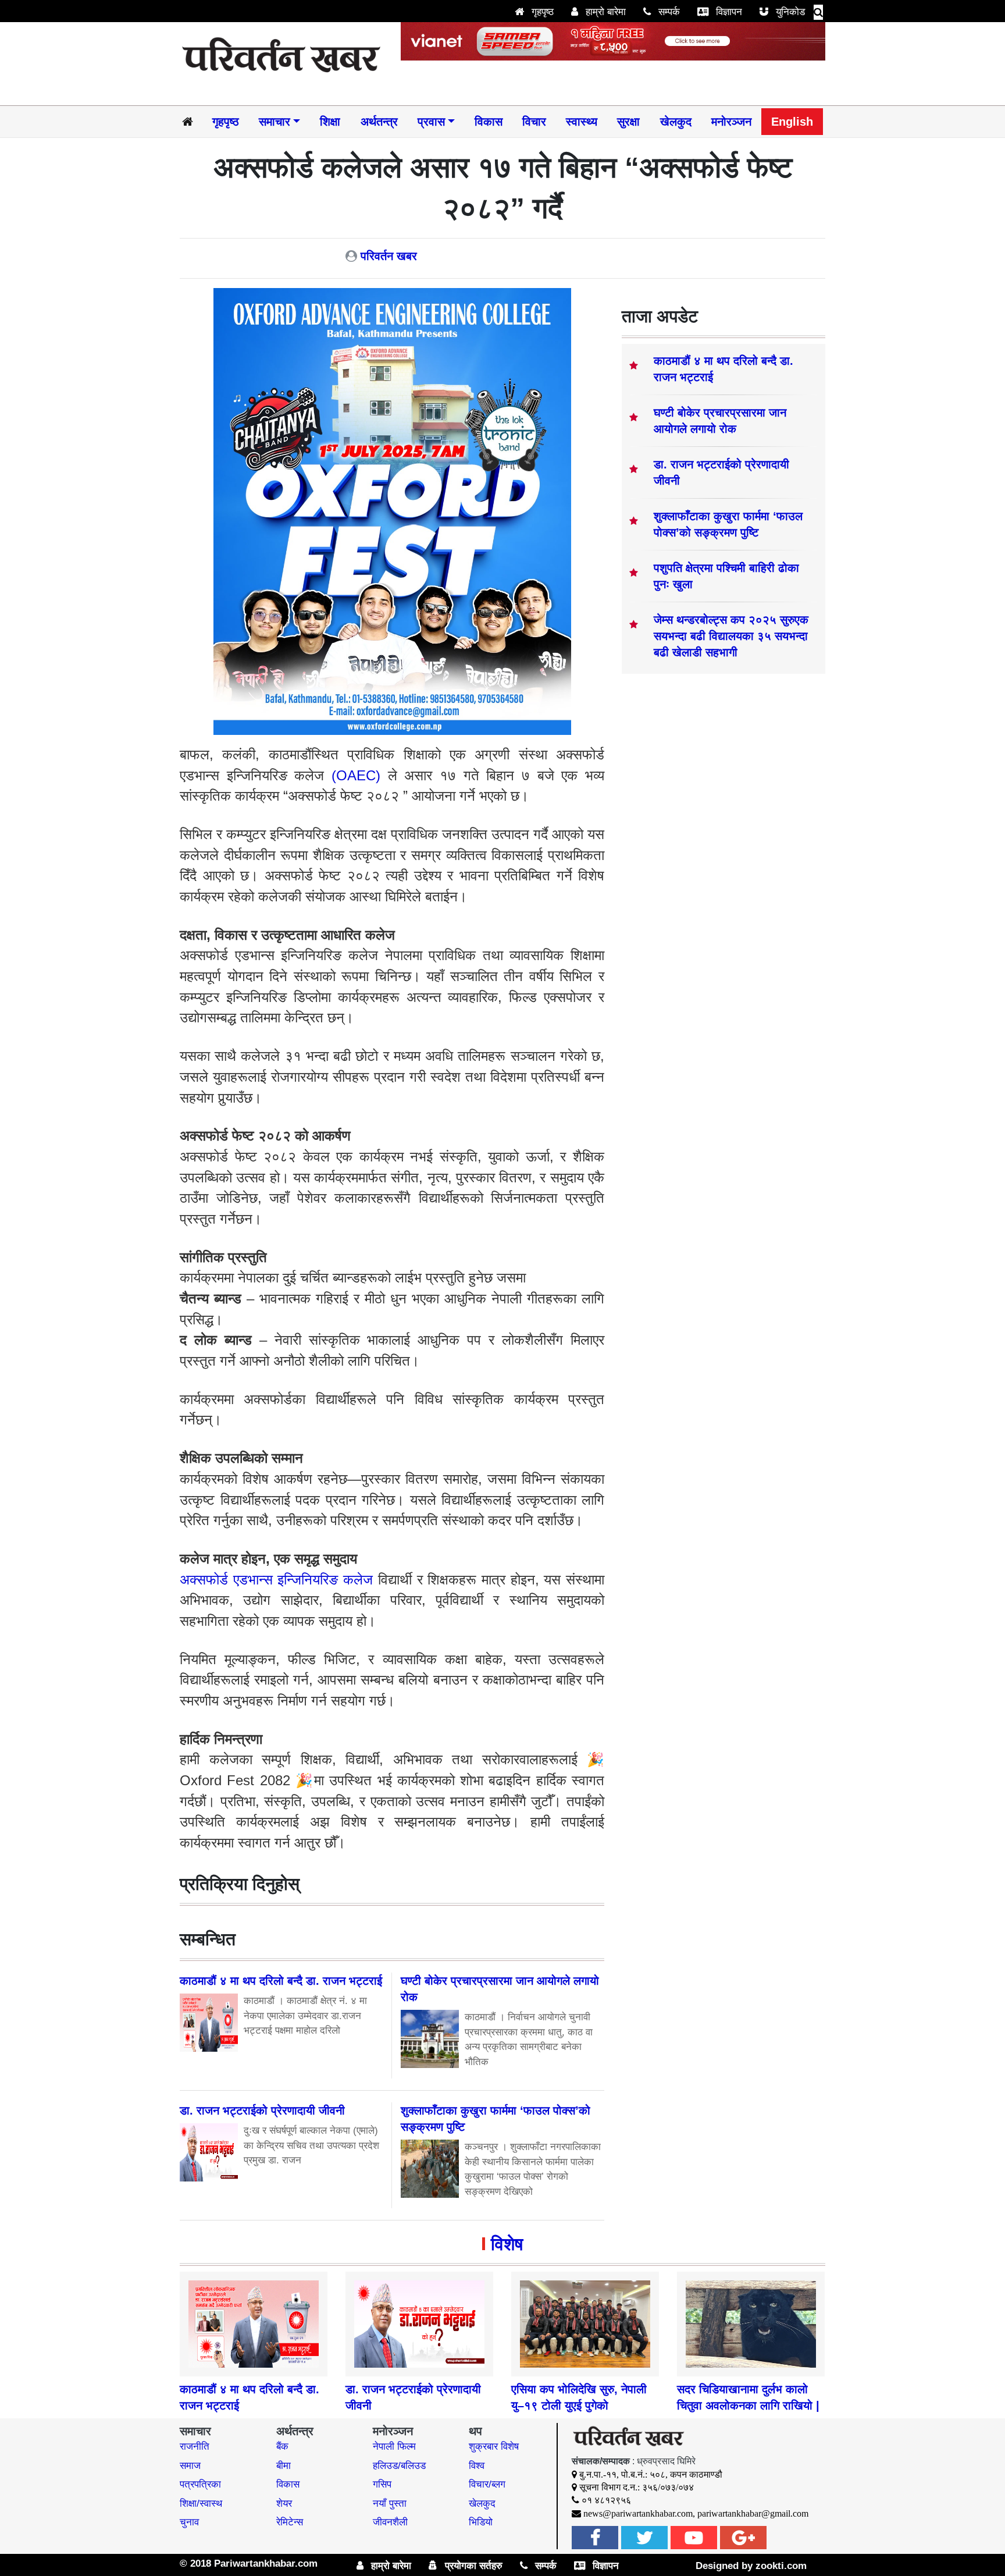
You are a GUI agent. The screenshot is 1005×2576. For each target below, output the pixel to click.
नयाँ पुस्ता (390, 2504)
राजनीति (195, 2447)
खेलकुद (676, 122)
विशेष (507, 2244)
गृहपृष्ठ (541, 12)
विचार (534, 122)
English (792, 122)
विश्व (477, 2466)
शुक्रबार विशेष (494, 2447)
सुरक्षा (628, 122)
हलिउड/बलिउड (399, 2466)
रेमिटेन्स (290, 2522)
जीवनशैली (390, 2522)
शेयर (284, 2504)
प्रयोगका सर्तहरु (472, 2566)
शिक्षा (330, 122)
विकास (489, 122)
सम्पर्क (668, 12)
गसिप (382, 2484)
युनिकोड (789, 12)
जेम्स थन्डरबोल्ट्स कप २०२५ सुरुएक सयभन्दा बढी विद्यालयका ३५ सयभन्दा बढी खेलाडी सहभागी (731, 636)
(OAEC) (356, 775)
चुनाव (189, 2522)
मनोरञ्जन (731, 122)
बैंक (282, 2447)
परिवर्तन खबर (389, 256)
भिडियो (481, 2522)
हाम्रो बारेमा (604, 12)
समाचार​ (275, 122)
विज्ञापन (728, 12)
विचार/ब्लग (487, 2484)
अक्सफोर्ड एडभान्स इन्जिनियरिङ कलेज (276, 1580)
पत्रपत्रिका (200, 2484)
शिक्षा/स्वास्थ (201, 2504)
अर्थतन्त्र (379, 122)
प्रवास (431, 122)
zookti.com (781, 2566)
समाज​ (190, 2466)
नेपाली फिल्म (394, 2447)
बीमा (284, 2466)
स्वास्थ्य (582, 122)
